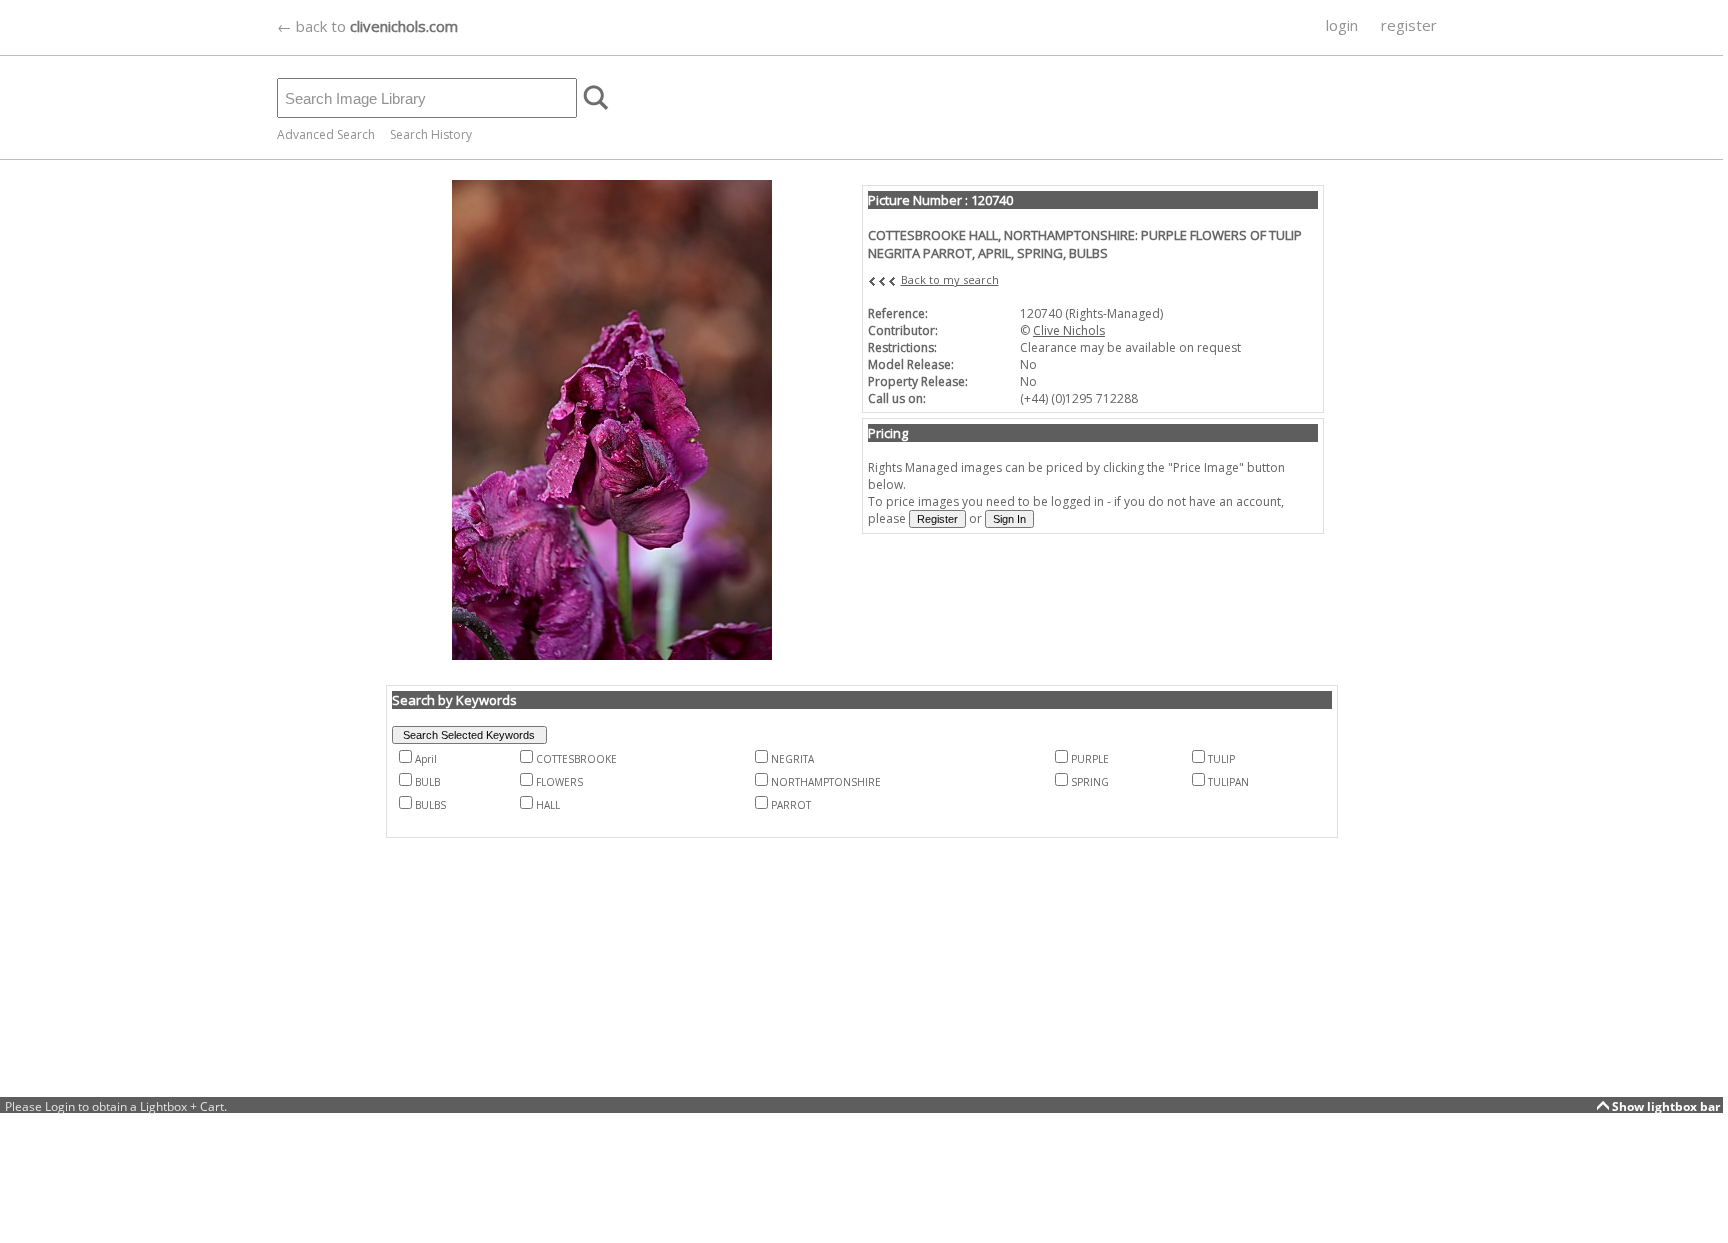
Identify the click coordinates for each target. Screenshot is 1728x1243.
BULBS (430, 805)
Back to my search (950, 279)
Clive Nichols (1069, 330)
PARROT (791, 805)
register (1409, 25)
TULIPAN (1228, 782)
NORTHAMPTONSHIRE (826, 782)
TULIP (1221, 759)
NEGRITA (792, 759)
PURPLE (1090, 759)
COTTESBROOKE (576, 759)
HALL (548, 805)
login (1342, 25)
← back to (367, 26)
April (426, 759)
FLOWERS (559, 782)
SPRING (1090, 782)
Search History (431, 134)
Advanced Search (326, 134)
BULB (427, 782)
